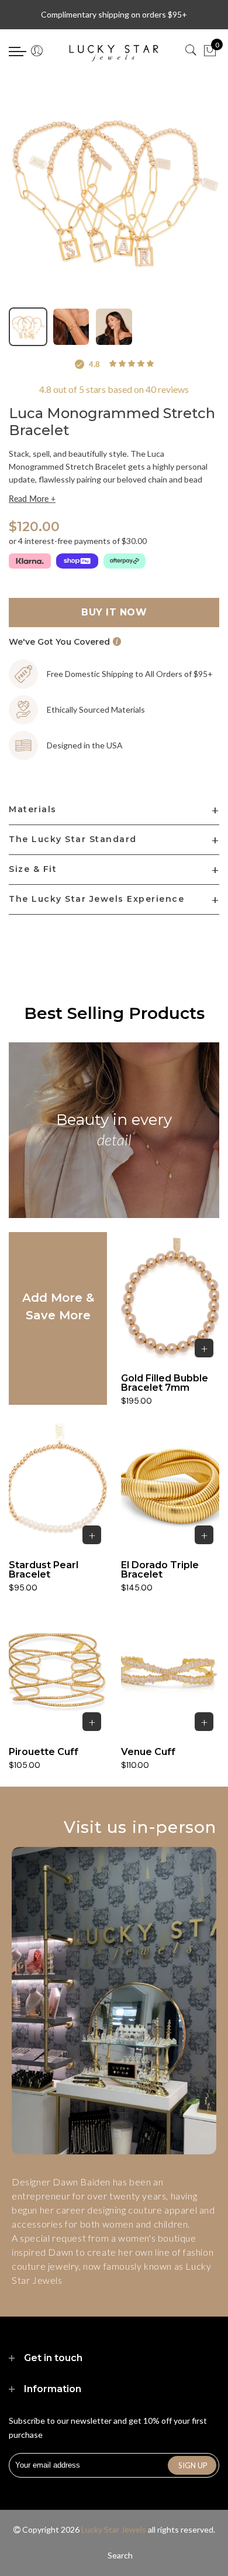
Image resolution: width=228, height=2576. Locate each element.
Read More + (32, 499)
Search (120, 2555)
